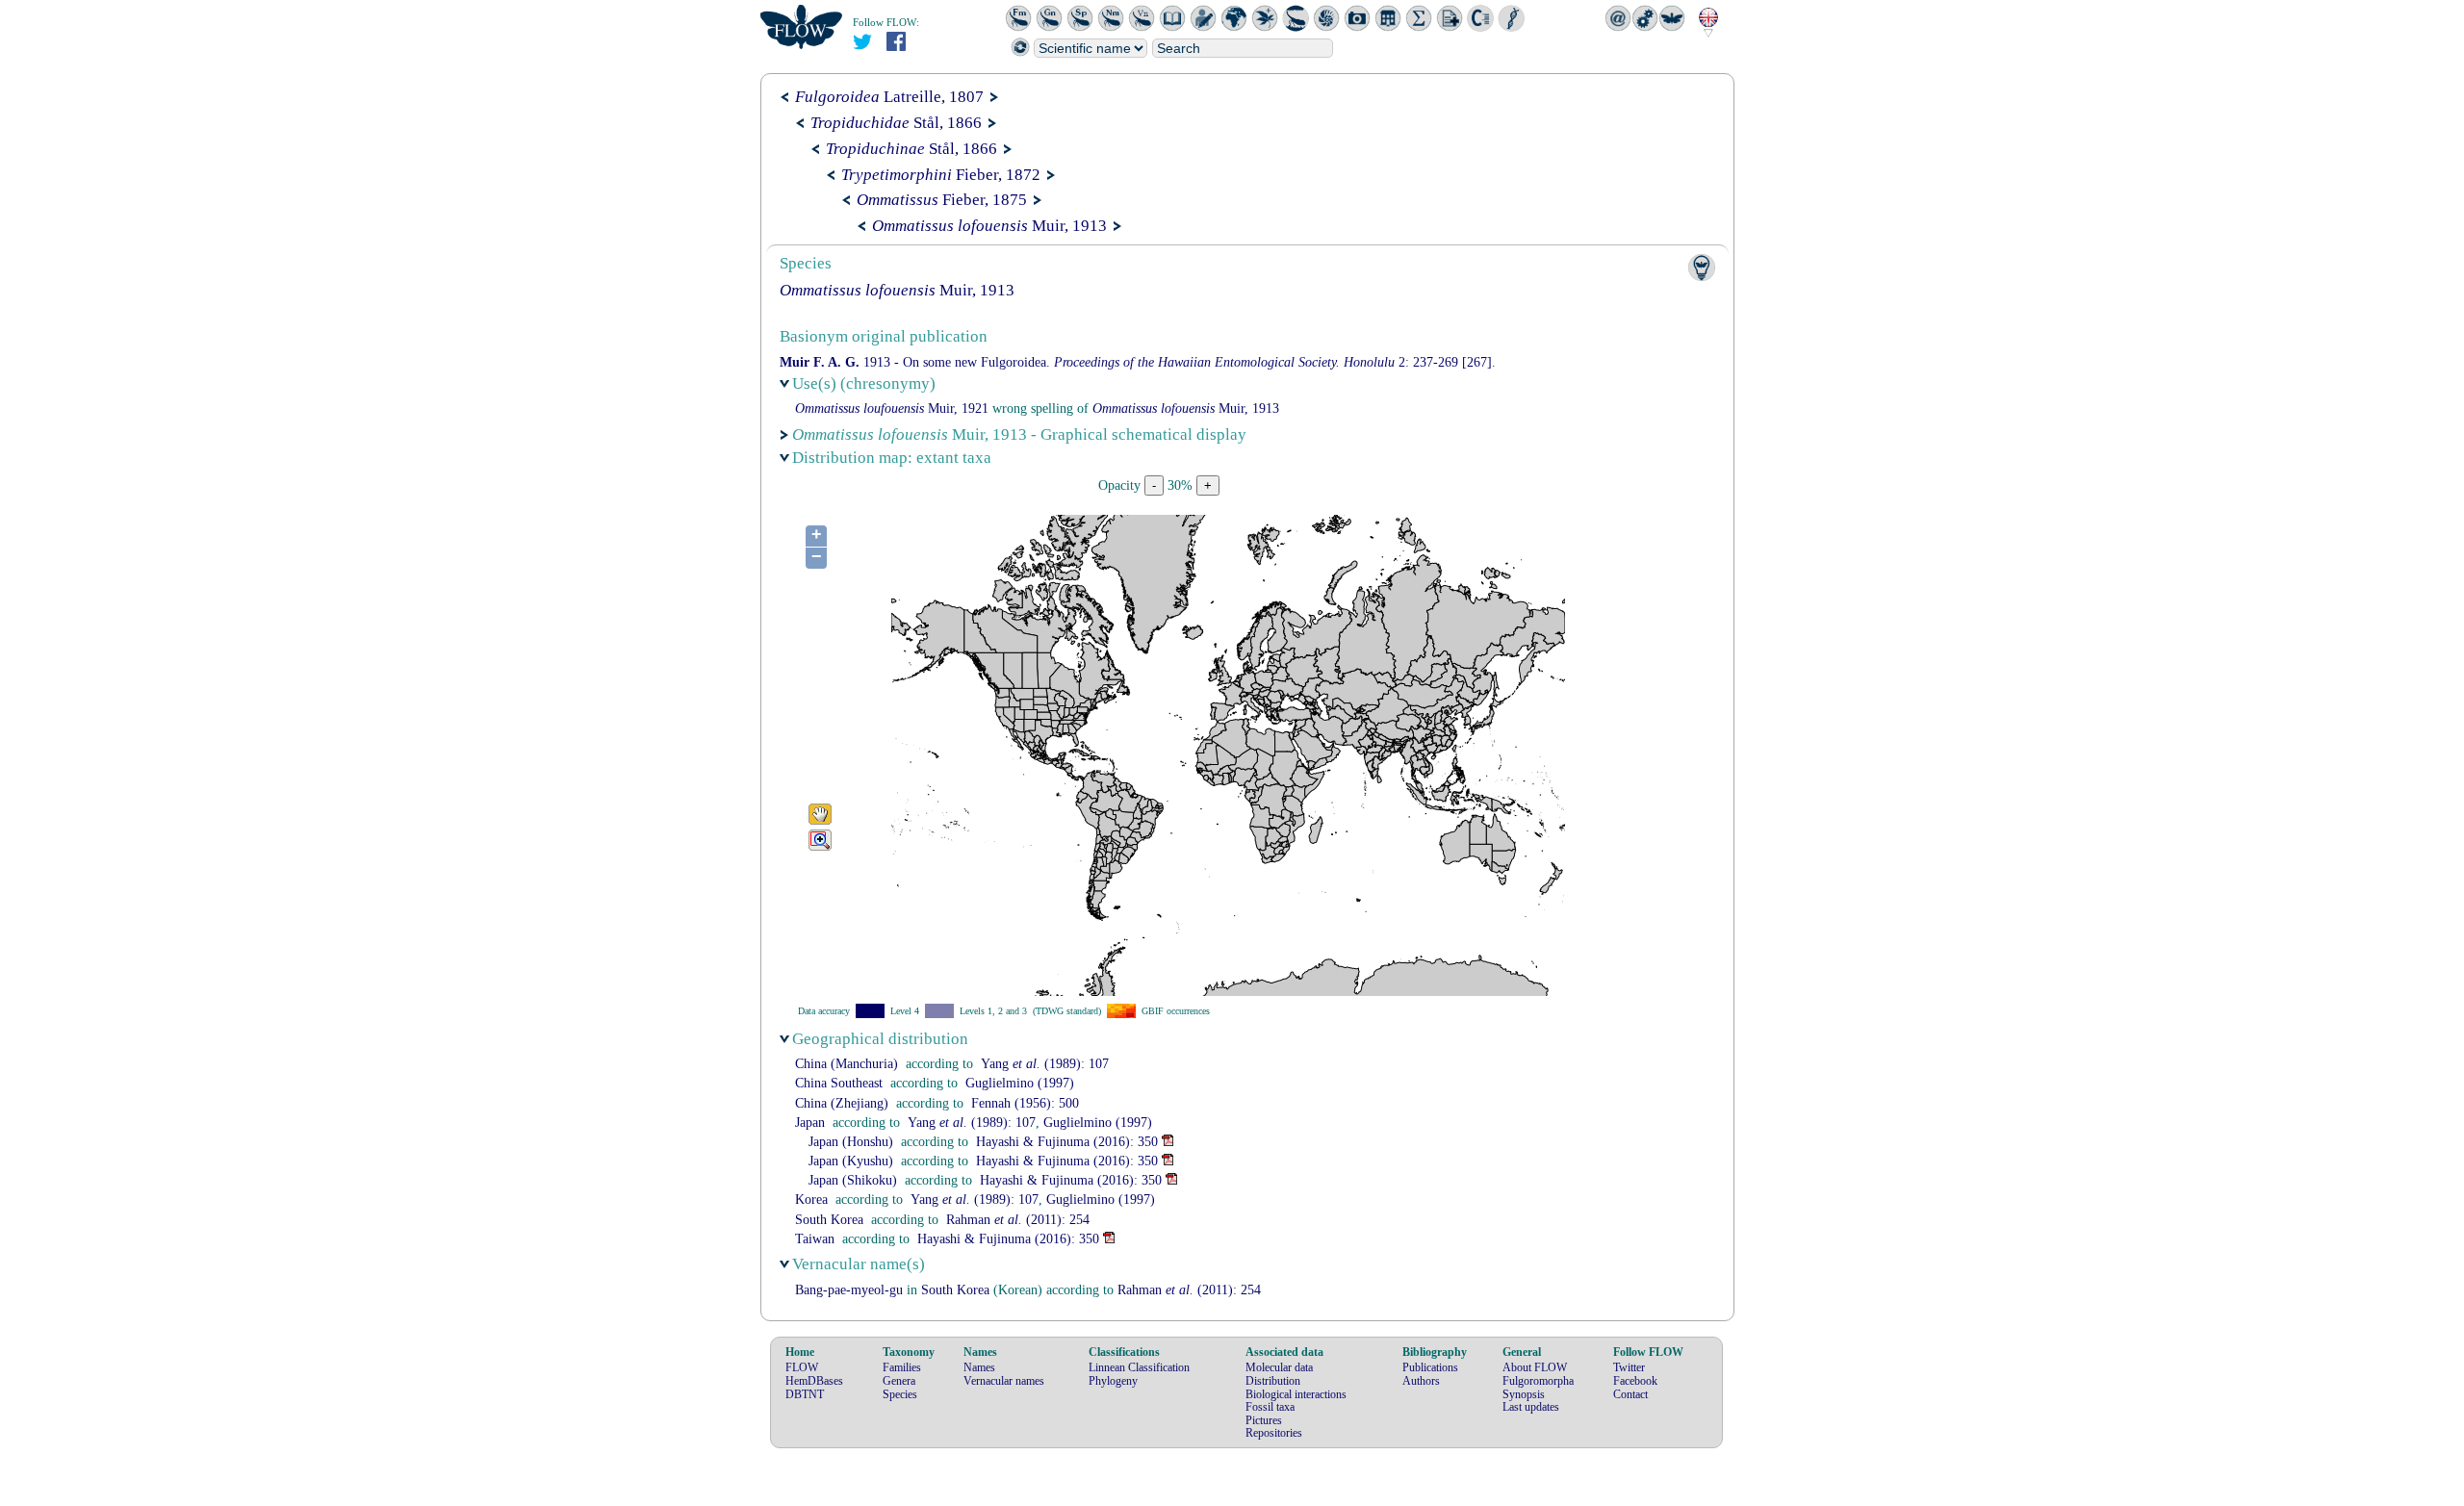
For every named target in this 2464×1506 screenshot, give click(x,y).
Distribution (1273, 1381)
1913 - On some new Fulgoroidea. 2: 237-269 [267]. (1138, 362)
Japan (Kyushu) (851, 1161)
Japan (810, 1123)
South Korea (829, 1220)
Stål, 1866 (896, 123)
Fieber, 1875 (942, 200)
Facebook (1635, 1381)
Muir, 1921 (892, 408)
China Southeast (839, 1083)
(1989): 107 (1045, 1064)
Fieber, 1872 (941, 175)
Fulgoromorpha (1538, 1381)
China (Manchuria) (847, 1064)
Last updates (1531, 1407)
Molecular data (1279, 1367)
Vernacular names (1004, 1381)
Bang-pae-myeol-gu (849, 1290)
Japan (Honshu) (851, 1142)
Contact (1630, 1394)
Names (979, 1367)
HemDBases (814, 1381)
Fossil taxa (1270, 1407)
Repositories (1274, 1433)
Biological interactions (1296, 1394)
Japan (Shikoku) (853, 1180)
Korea (811, 1200)
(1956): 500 (1025, 1103)
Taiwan (815, 1239)
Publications (1430, 1367)
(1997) (1020, 1083)
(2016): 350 (1067, 1142)
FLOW (802, 1367)
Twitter (1629, 1367)
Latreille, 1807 (889, 97)
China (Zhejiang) (842, 1103)
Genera (899, 1381)
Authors (1421, 1381)
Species (900, 1394)
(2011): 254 (1018, 1220)
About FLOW (1535, 1367)
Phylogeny (1113, 1381)
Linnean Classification (1139, 1367)
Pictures (1264, 1420)
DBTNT (805, 1394)
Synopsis (1524, 1394)
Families (902, 1367)
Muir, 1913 (989, 226)
